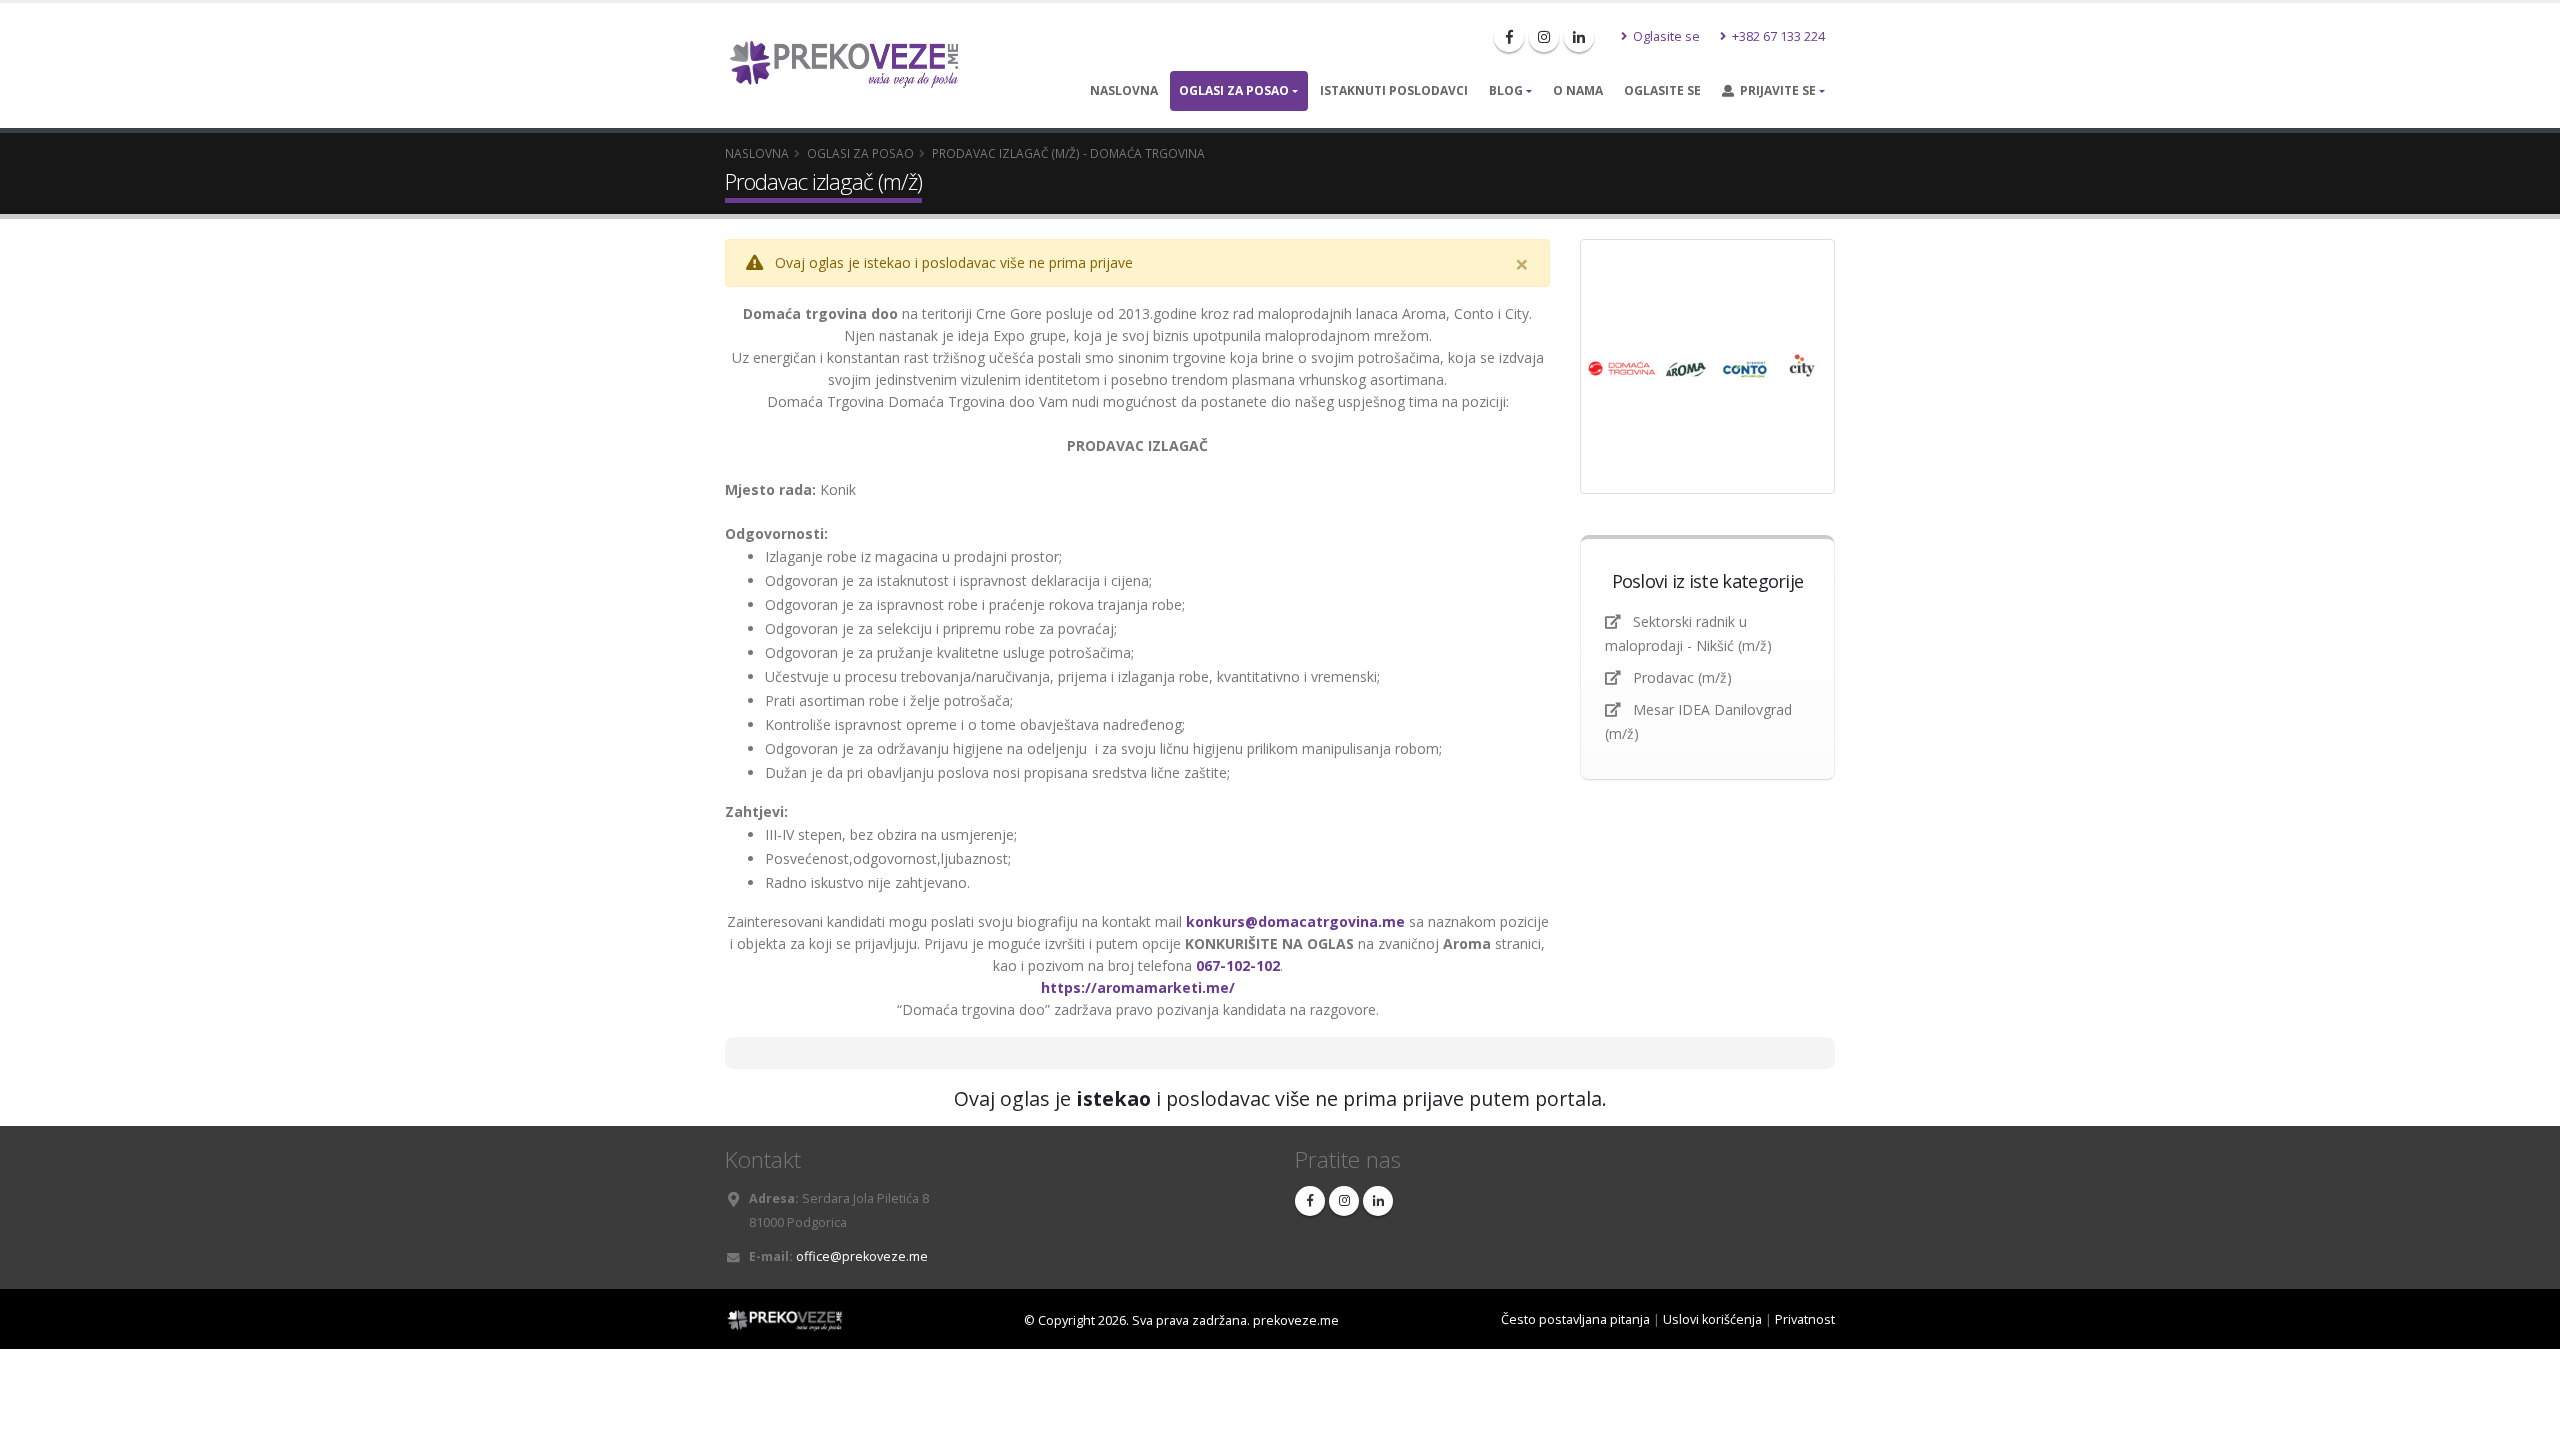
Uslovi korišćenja (1712, 1319)
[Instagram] (1544, 37)
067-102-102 (1238, 965)
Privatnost (1805, 1319)
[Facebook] (1509, 37)
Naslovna (1124, 90)
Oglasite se (1665, 36)
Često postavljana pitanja (1575, 1319)
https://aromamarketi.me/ (1138, 987)
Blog (1506, 90)
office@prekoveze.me (862, 1256)
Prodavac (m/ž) (1682, 677)
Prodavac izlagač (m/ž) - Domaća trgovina (1068, 153)
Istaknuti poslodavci (1394, 90)
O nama (1578, 90)
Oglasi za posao (1234, 90)
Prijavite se (1775, 90)
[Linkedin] (1579, 37)
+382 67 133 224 (1777, 36)
